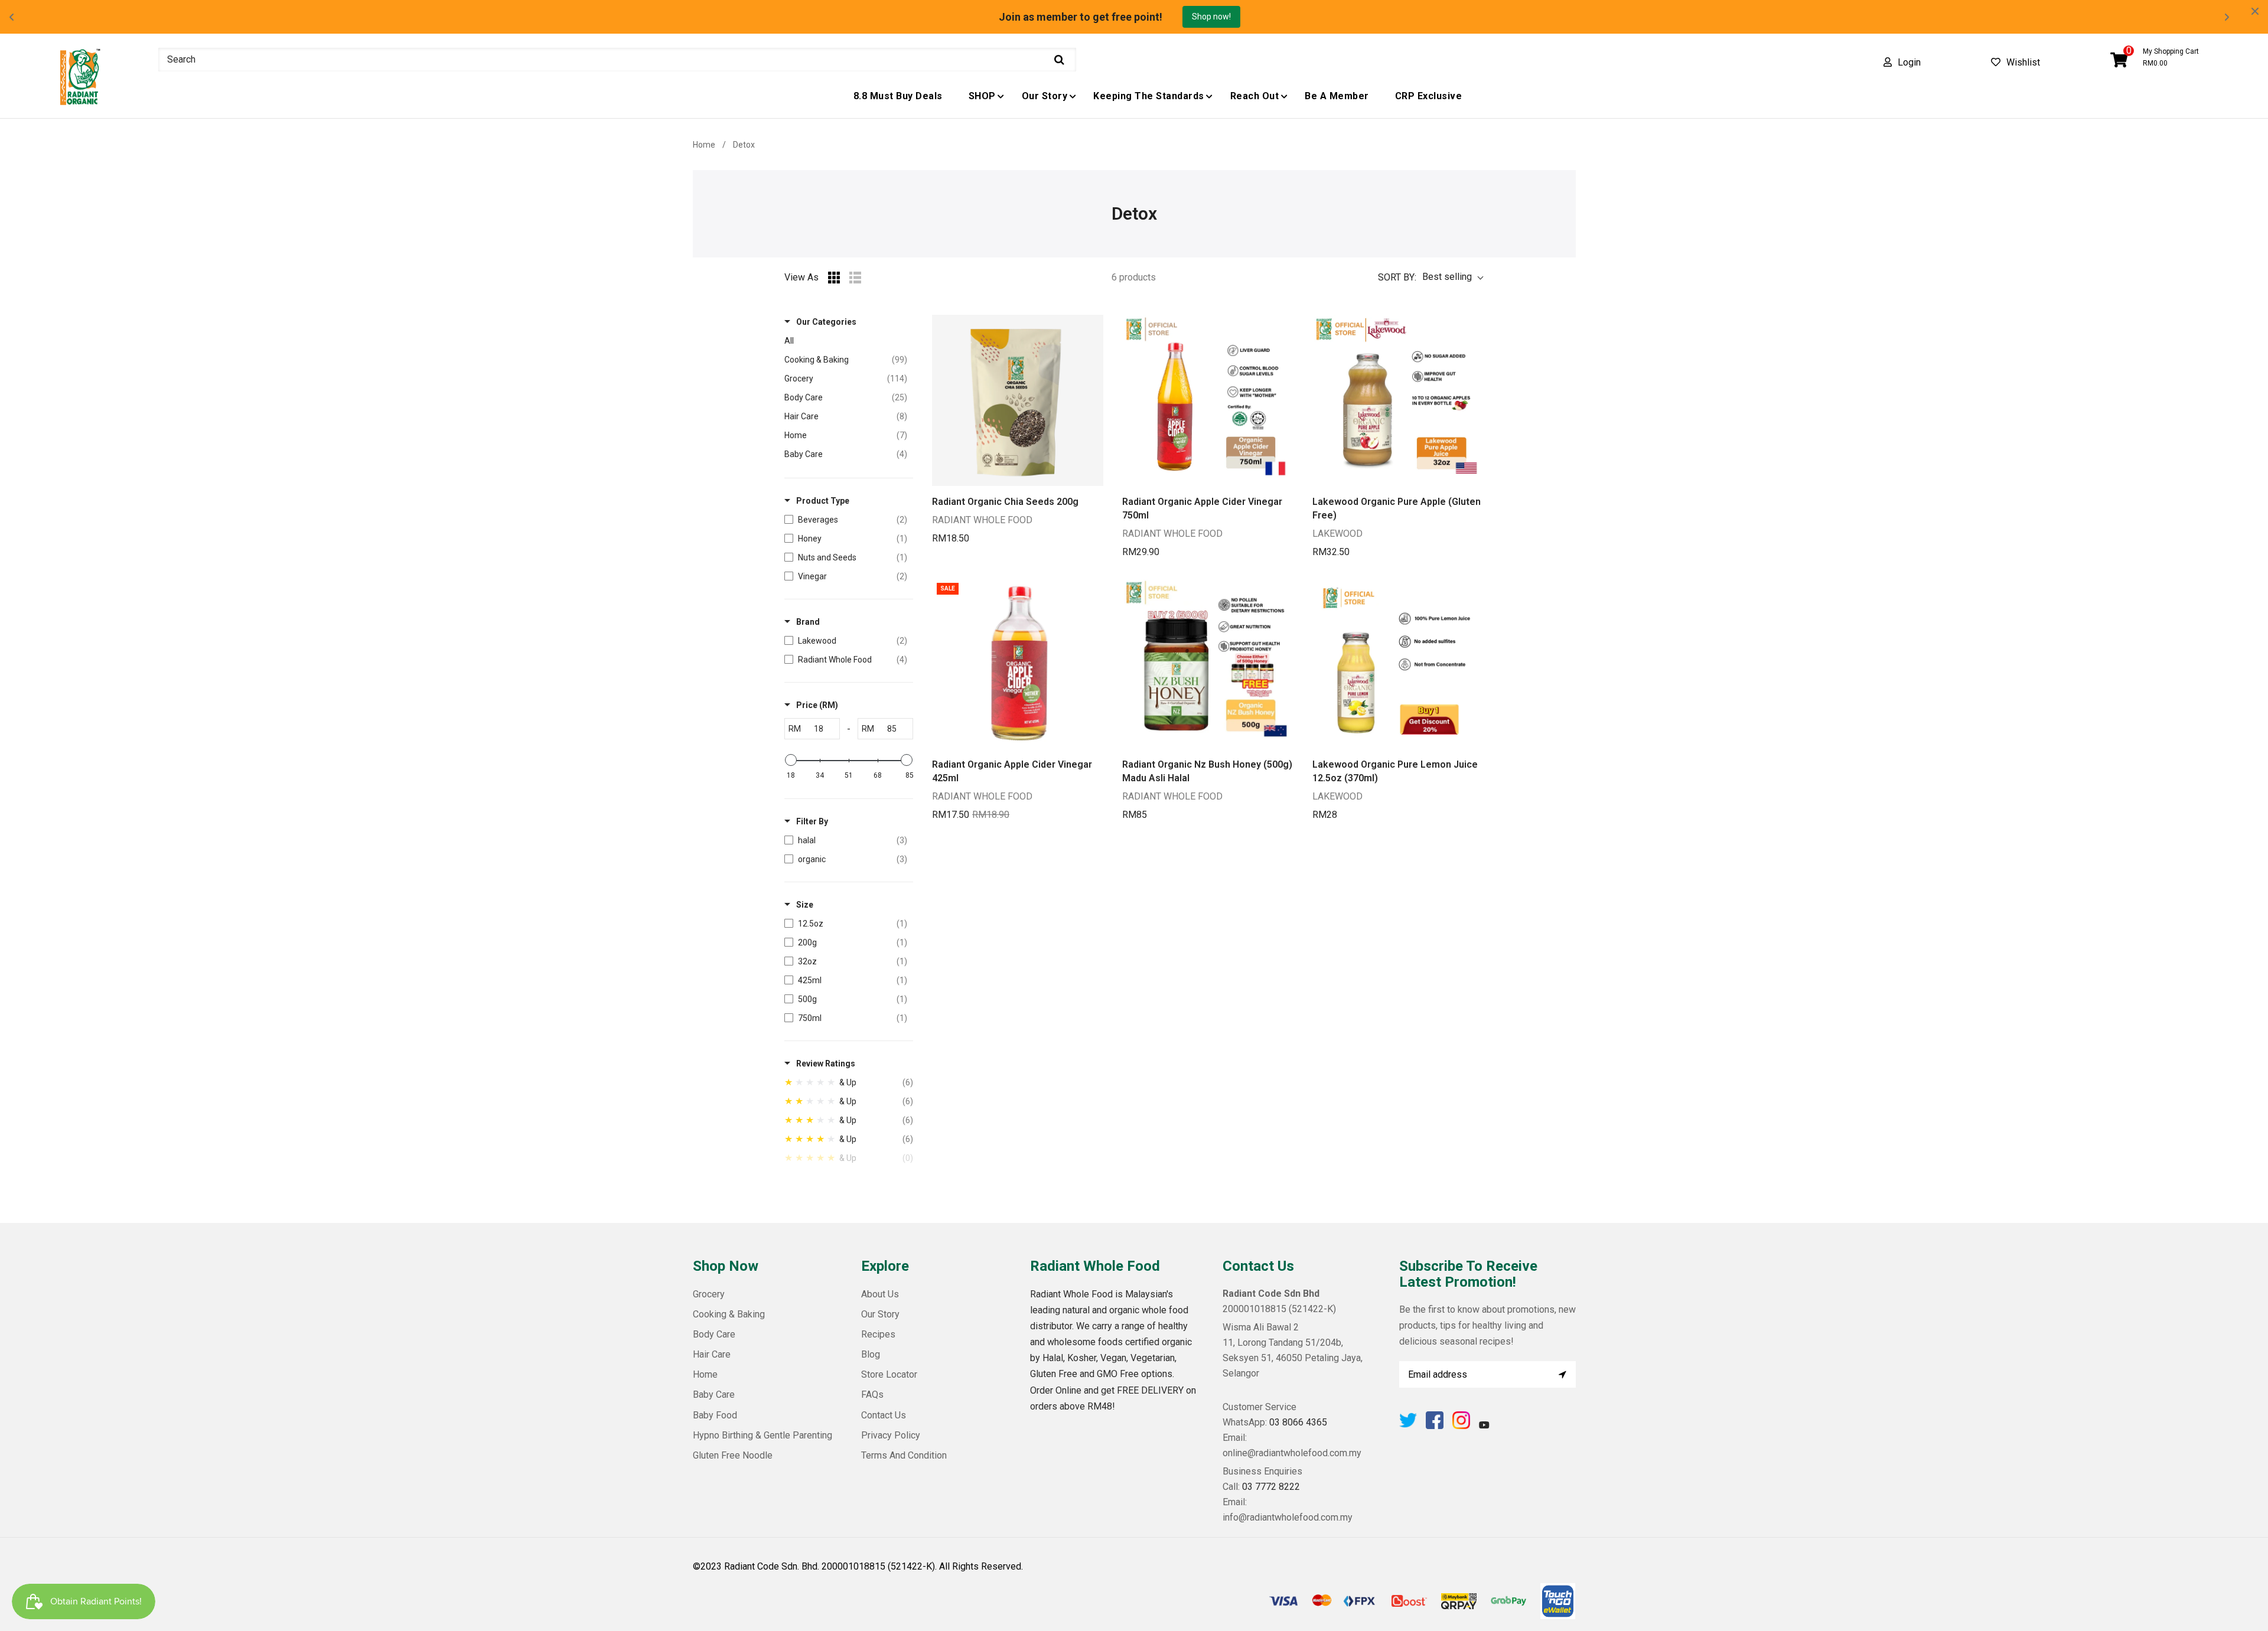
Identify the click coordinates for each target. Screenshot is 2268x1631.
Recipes (878, 1334)
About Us (880, 1294)
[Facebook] (1435, 1426)
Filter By (812, 821)
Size (805, 905)
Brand (808, 622)
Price (817, 705)
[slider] (791, 760)
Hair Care (712, 1354)
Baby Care (714, 1394)
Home (704, 145)
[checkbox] (846, 520)
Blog (871, 1354)
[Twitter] (1408, 1426)
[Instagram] (1461, 1426)
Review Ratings (826, 1064)
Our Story (880, 1314)
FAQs (872, 1394)
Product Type (823, 501)
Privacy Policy (891, 1435)
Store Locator (889, 1374)
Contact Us (884, 1415)
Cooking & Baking (729, 1314)
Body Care (714, 1334)
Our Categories (826, 322)
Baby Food (715, 1415)
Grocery (709, 1294)
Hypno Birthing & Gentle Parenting (762, 1435)
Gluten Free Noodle (733, 1455)
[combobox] (617, 60)
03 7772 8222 (1271, 1487)
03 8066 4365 (1298, 1422)
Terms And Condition (904, 1455)
